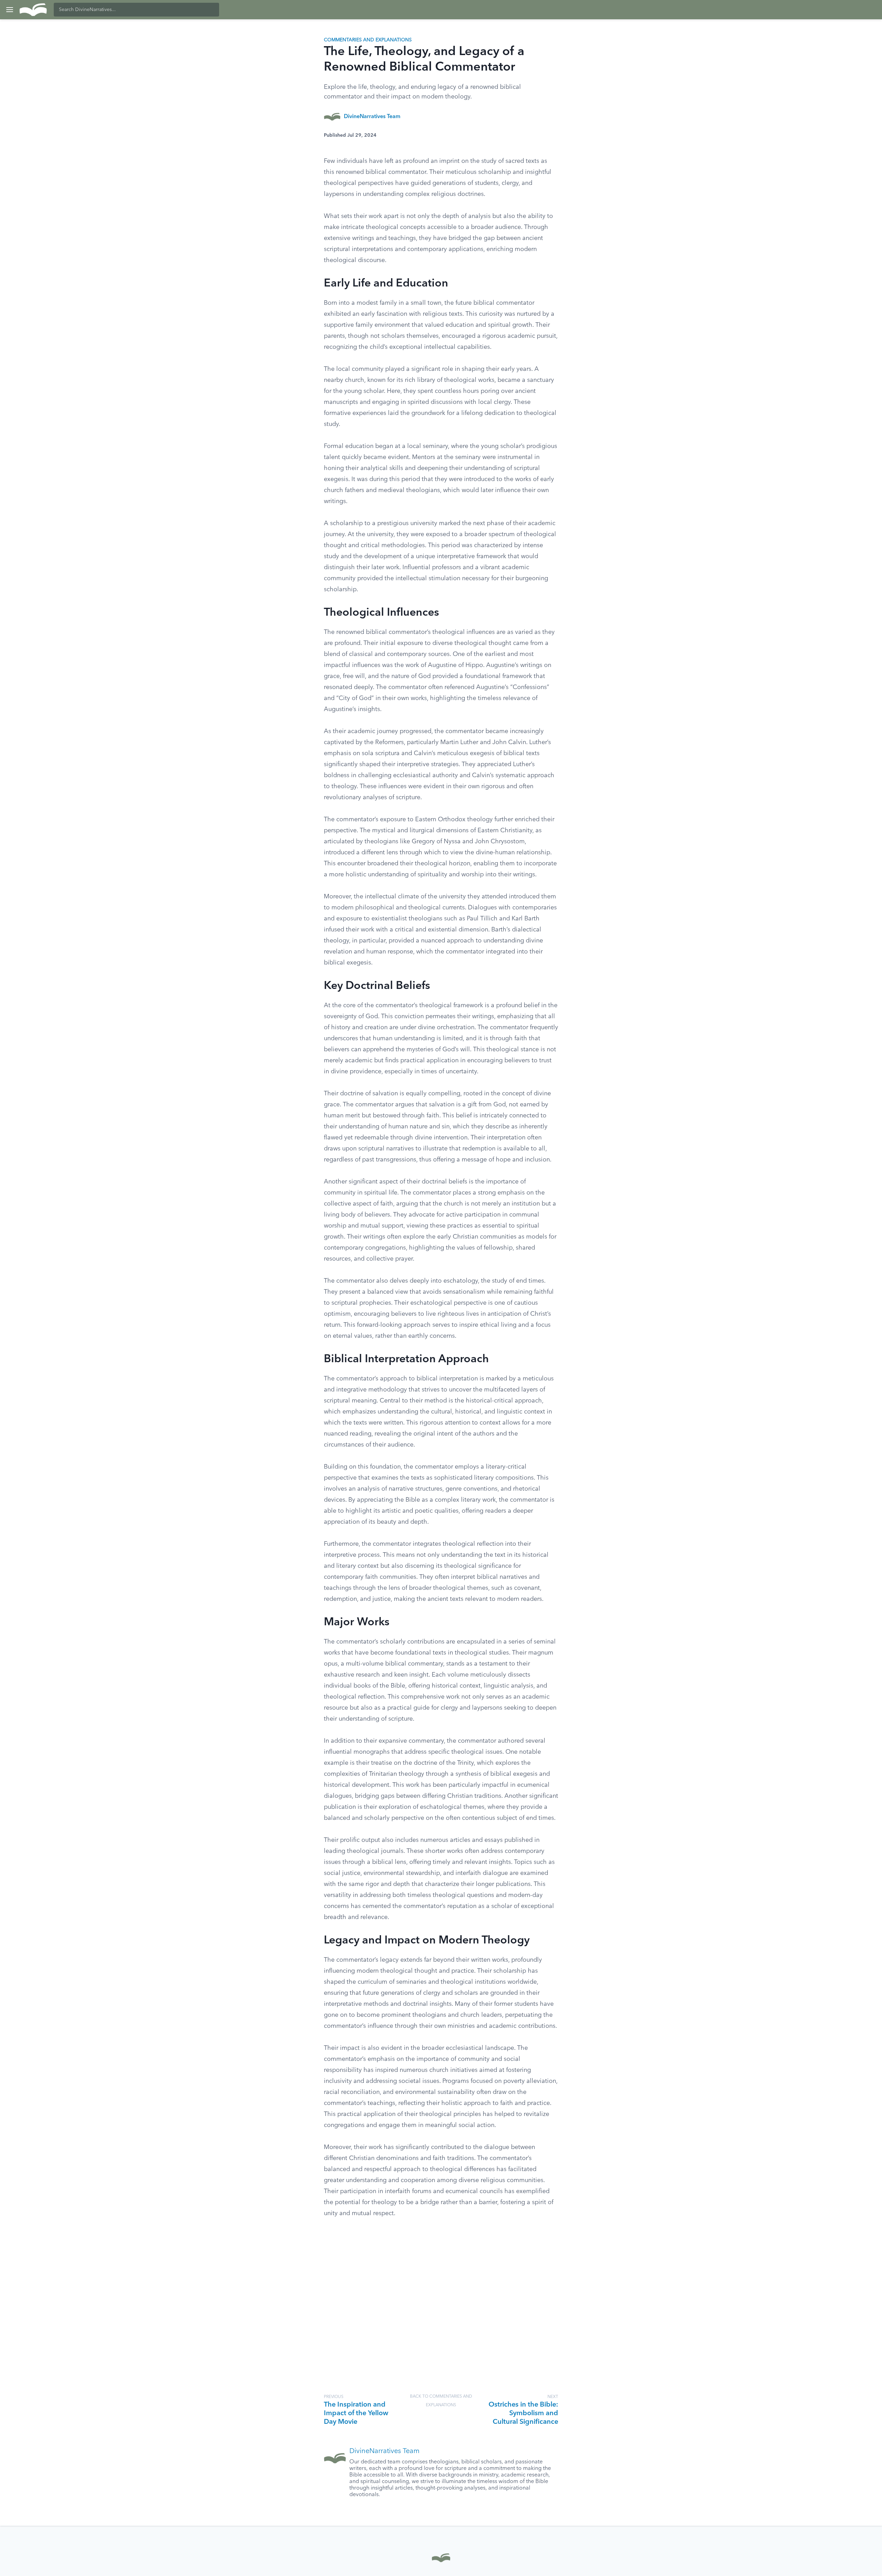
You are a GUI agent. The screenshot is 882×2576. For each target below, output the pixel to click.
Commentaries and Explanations (368, 40)
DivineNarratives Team (372, 117)
